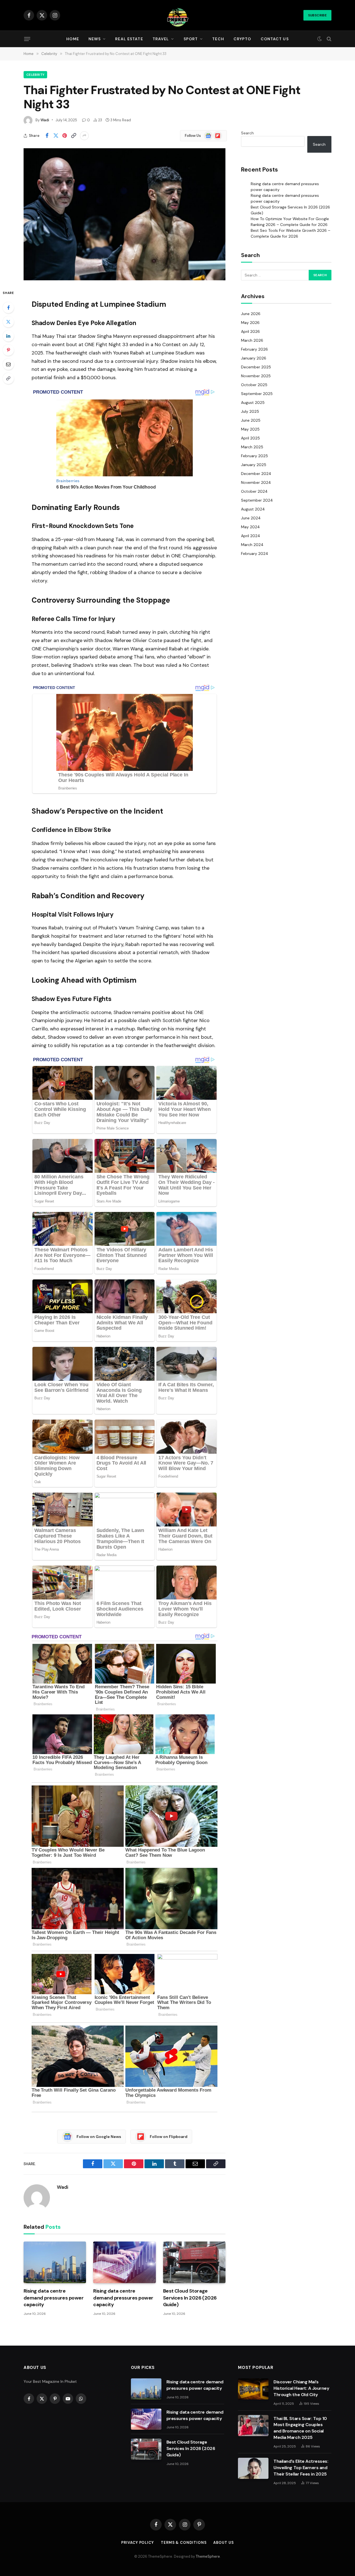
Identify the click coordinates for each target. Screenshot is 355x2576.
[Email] (8, 364)
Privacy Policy (138, 2543)
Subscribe (317, 15)
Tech (218, 39)
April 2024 (251, 536)
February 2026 (254, 349)
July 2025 (250, 411)
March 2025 (252, 447)
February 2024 (255, 554)
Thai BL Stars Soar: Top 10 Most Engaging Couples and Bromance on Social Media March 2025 (300, 2428)
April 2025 (250, 438)
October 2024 (254, 491)
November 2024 (256, 482)
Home (73, 39)
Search (247, 133)
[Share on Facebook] (47, 136)
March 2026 (252, 340)
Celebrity (35, 75)
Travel (161, 39)
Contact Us (275, 39)
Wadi (45, 120)
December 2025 (256, 367)
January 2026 (254, 358)
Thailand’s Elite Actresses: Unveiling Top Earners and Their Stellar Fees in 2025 (301, 2468)
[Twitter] (8, 322)
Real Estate (129, 39)
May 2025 (250, 429)
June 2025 (251, 420)
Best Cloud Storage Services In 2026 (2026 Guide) (190, 2298)
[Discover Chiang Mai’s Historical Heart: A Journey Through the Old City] (253, 2389)
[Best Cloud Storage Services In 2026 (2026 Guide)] (194, 2262)
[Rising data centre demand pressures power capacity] (55, 2262)
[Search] (329, 39)
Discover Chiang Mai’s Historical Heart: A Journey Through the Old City (301, 2388)
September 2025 (257, 394)
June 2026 (251, 314)
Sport (191, 39)
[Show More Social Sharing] (84, 136)
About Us (223, 2543)
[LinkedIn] (8, 336)
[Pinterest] (8, 350)
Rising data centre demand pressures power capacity (54, 2298)
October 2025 (254, 385)
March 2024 (252, 545)
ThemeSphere (208, 2556)
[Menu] (27, 39)
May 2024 (250, 527)
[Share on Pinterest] (65, 136)
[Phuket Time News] (177, 15)
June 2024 (251, 518)
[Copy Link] (73, 136)
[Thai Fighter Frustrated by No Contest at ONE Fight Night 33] (125, 214)
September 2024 (257, 500)
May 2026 (250, 323)
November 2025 (256, 376)
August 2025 (253, 402)
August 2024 (253, 509)
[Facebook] (8, 308)
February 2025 (254, 456)
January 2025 (254, 465)
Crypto (242, 39)
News (95, 39)
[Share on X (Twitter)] (56, 136)
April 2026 (250, 331)
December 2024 (256, 474)
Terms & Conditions (184, 2543)
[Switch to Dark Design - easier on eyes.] (319, 39)
